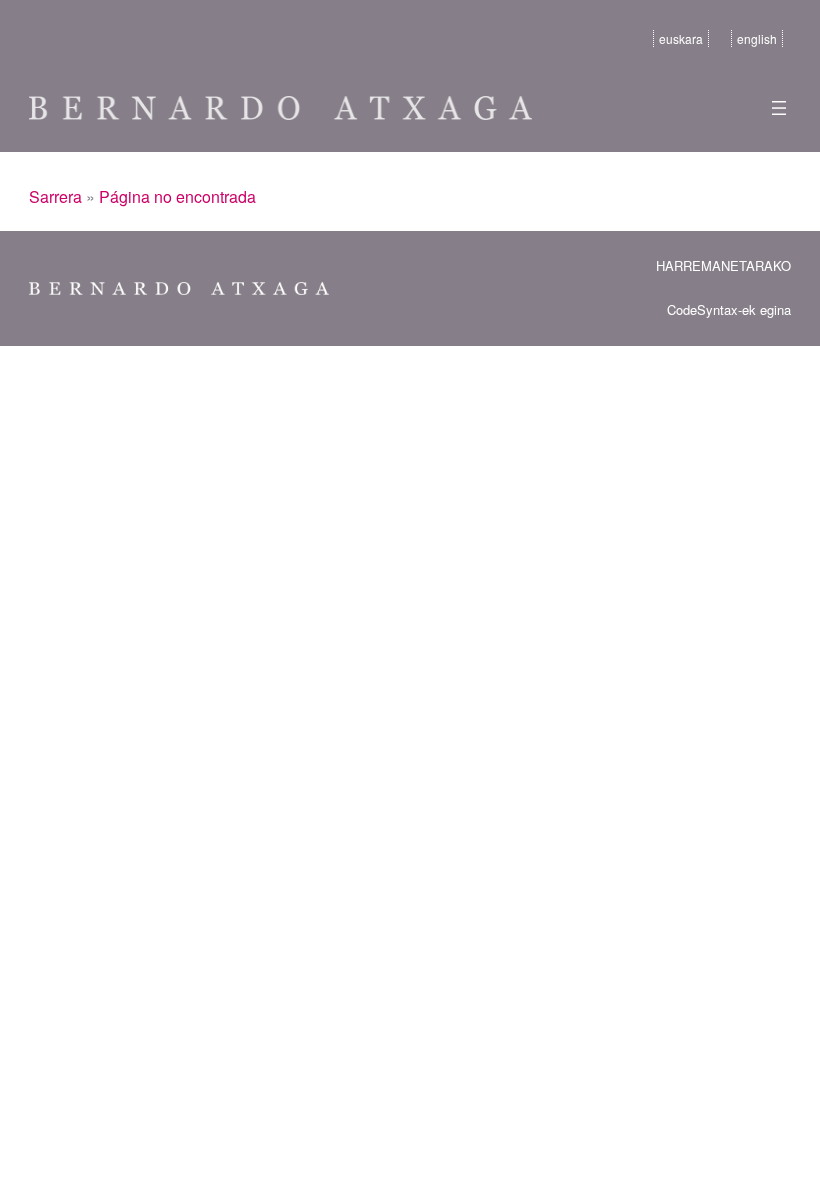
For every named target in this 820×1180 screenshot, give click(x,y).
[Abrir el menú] (779, 108)
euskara (681, 38)
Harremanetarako (723, 265)
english (757, 38)
